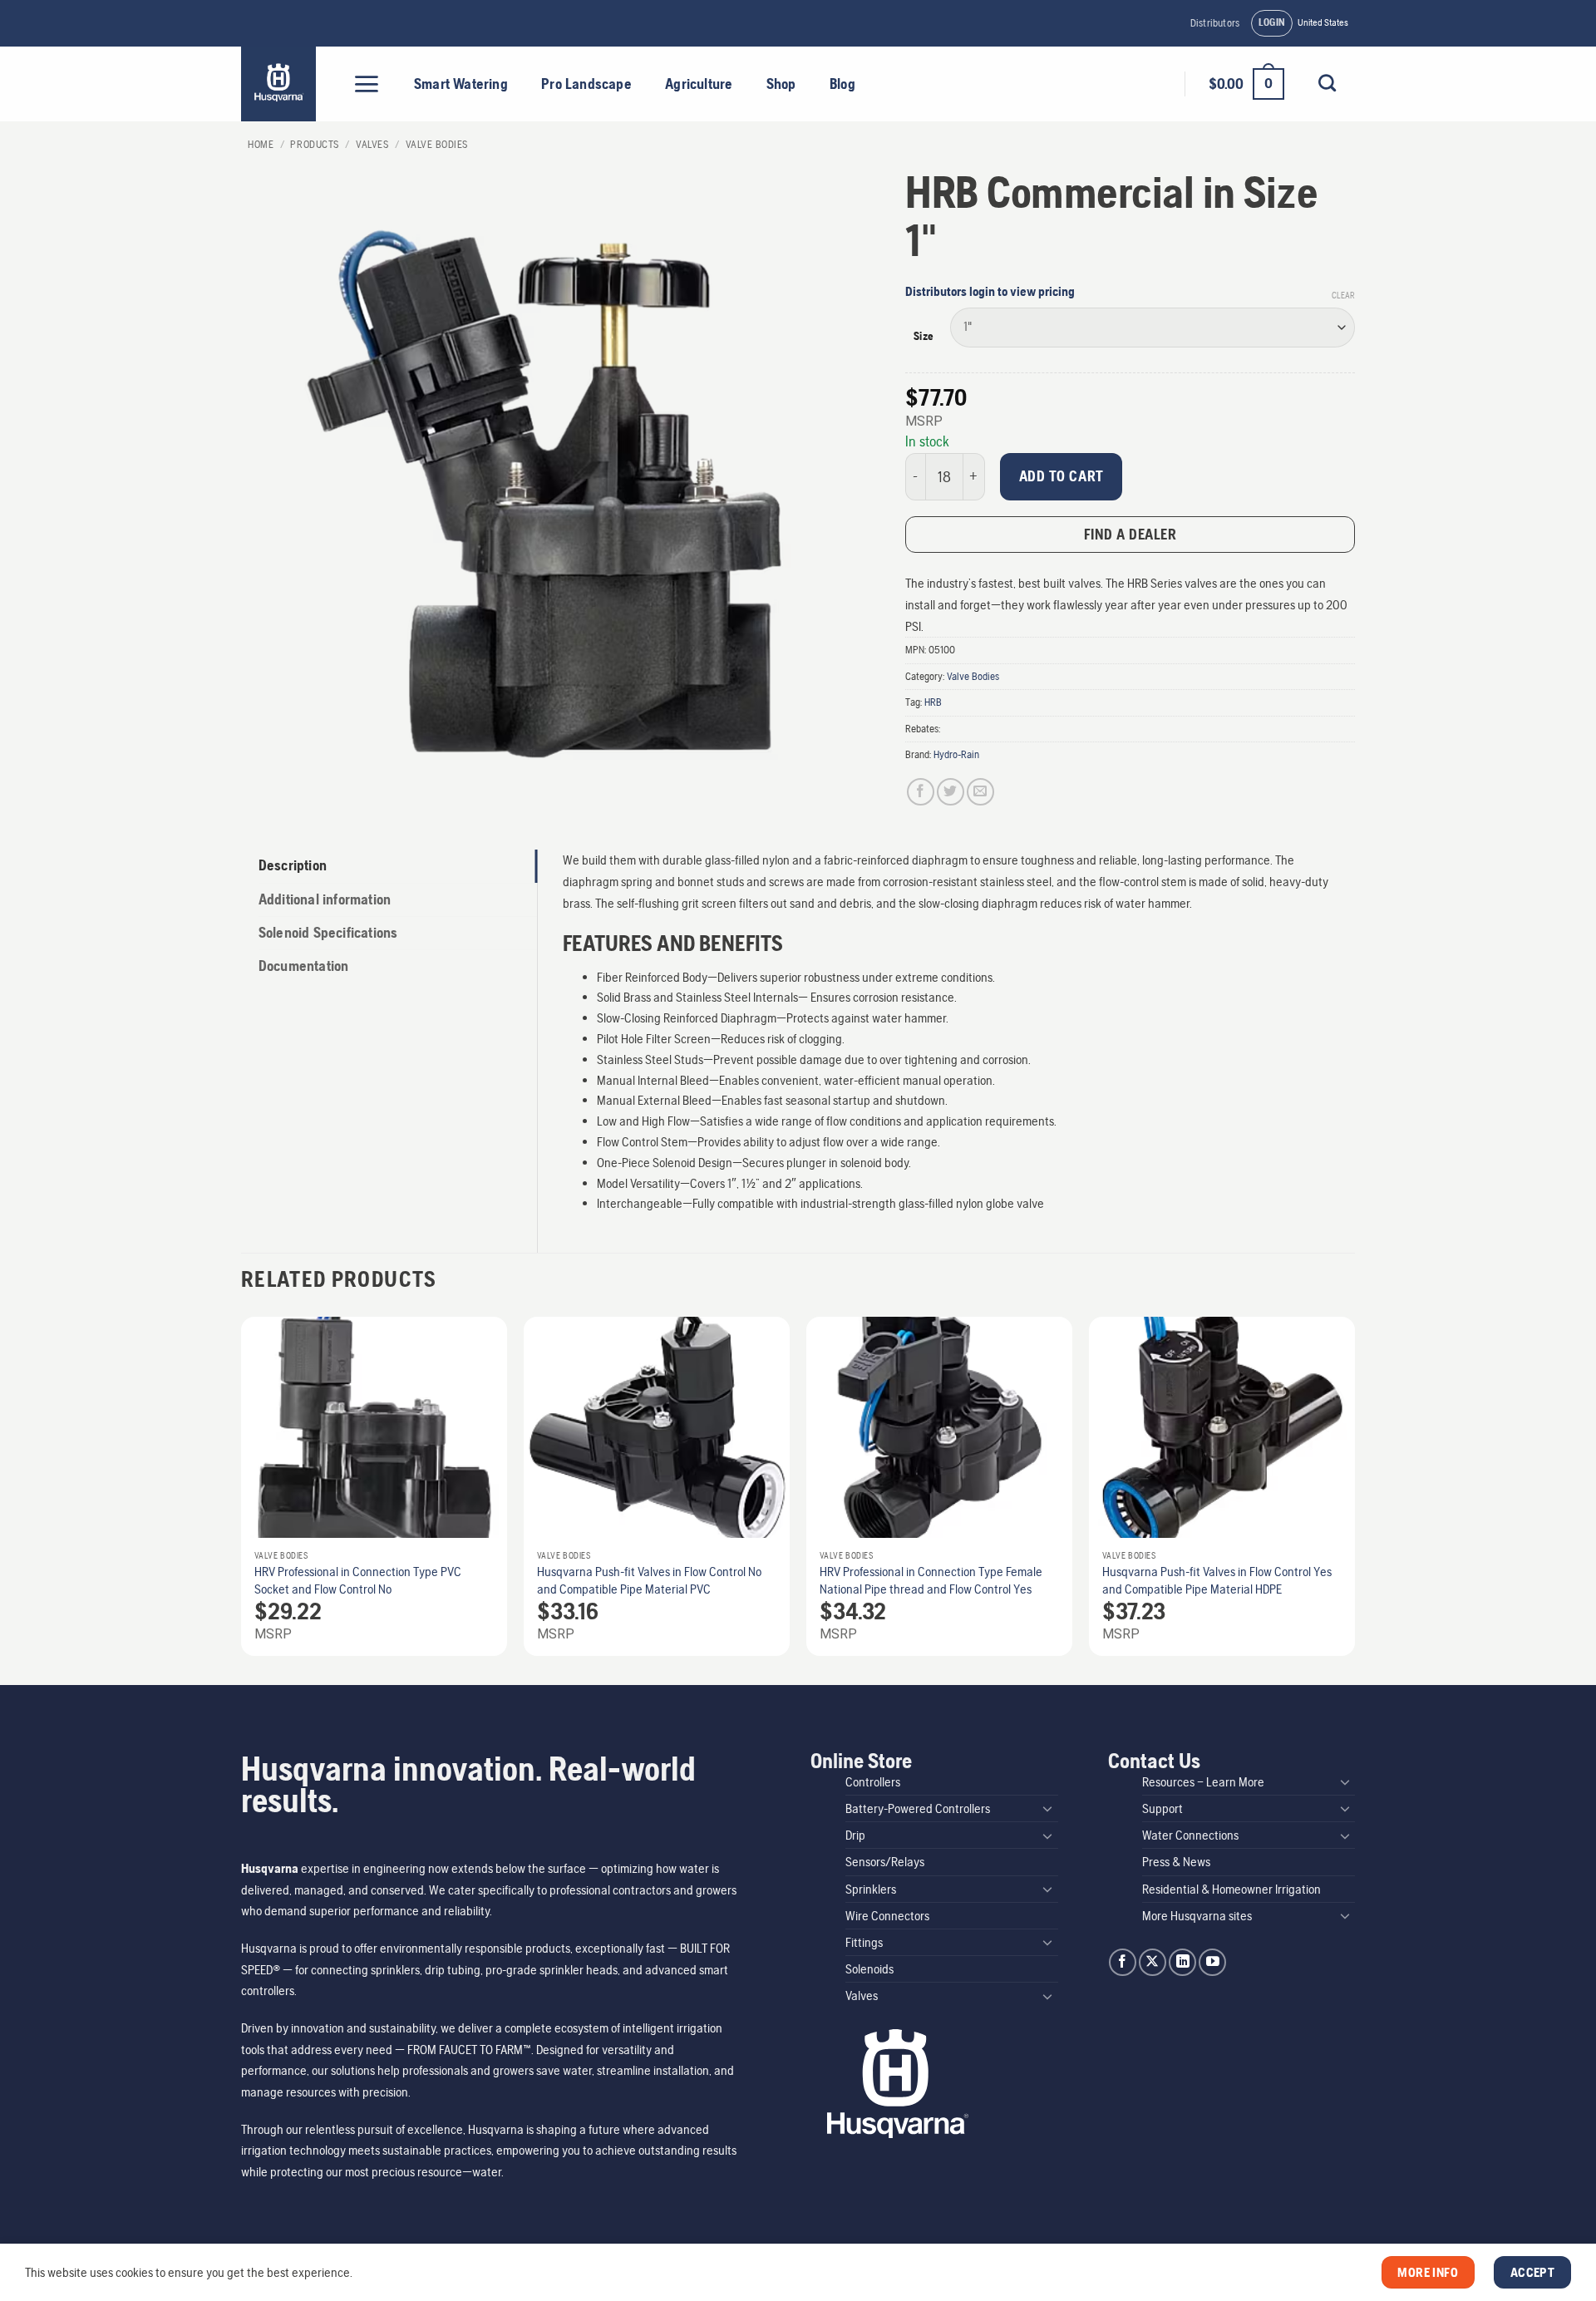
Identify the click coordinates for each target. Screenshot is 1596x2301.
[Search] (1327, 83)
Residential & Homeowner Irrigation (1231, 1889)
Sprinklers (871, 1889)
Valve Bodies (437, 144)
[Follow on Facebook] (1123, 1962)
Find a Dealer (1130, 534)
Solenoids (869, 1969)
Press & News (1176, 1862)
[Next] (1354, 1493)
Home (261, 144)
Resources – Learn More (1203, 1782)
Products (314, 144)
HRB (933, 702)
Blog (842, 84)
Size (924, 336)
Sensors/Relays (885, 1862)
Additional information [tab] (325, 899)
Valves (372, 144)
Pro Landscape (586, 84)
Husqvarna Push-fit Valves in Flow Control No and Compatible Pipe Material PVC (649, 1580)
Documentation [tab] (304, 966)
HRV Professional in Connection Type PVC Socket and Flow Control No (358, 1580)
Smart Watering (461, 84)
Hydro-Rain (956, 754)
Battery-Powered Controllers (918, 1808)
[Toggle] (1048, 1808)
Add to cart (1062, 476)
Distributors (1215, 23)
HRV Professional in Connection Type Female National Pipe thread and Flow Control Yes (931, 1580)
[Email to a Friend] (980, 792)
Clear (1343, 295)
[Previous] (242, 1493)
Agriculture (699, 84)
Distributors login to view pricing (990, 291)
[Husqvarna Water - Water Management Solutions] (281, 84)
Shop (781, 84)
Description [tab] (293, 865)
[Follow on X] (1153, 1962)
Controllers (873, 1782)
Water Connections (1190, 1835)
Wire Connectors (887, 1916)
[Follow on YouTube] (1212, 1962)
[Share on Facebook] (921, 792)
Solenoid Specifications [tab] (328, 933)
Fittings (864, 1942)
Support (1163, 1808)
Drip (855, 1835)
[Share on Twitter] (951, 792)
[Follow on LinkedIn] (1182, 1962)
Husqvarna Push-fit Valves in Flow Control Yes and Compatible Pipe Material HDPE (1217, 1580)
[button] (1272, 23)
